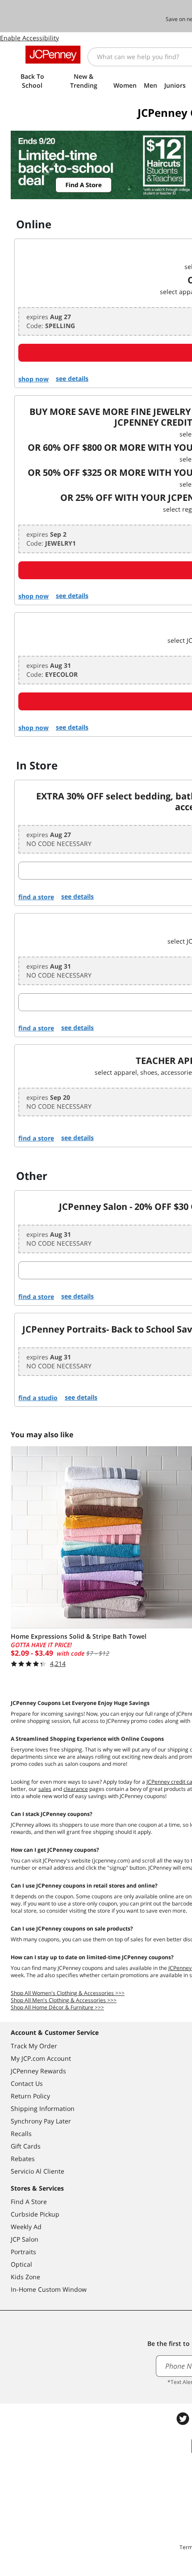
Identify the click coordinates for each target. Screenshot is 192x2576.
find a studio (38, 1398)
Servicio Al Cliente (38, 2171)
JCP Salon (25, 2239)
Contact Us (27, 2083)
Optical (21, 2264)
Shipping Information (43, 2108)
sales (45, 1789)
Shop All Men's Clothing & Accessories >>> (64, 2000)
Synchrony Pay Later (41, 2121)
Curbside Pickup (35, 2214)
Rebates (23, 2159)
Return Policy (30, 2096)
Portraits (23, 2252)
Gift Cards (26, 2146)
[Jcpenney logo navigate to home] (53, 55)
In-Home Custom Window (49, 2289)
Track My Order (34, 2046)
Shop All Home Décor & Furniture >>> (57, 2007)
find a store (36, 897)
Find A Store (29, 2202)
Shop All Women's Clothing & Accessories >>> (68, 1993)
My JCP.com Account (41, 2058)
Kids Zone (25, 2277)
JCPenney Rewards (38, 2071)
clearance (76, 1789)
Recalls (21, 2134)
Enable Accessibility (29, 38)
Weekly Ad (26, 2227)
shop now (33, 379)
